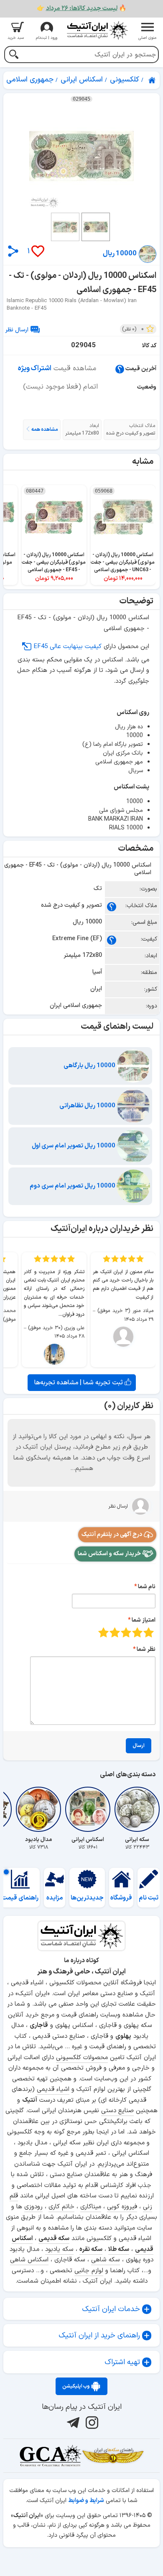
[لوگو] (97, 30)
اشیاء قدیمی (53, 2089)
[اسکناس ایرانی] (88, 1809)
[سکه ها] (113, 2456)
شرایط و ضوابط (86, 2501)
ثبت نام (149, 1898)
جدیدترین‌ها (87, 1898)
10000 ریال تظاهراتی (88, 1106)
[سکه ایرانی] (137, 1809)
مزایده (55, 1898)
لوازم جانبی (89, 2271)
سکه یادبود (59, 2249)
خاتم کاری (61, 2207)
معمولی (137, 1632)
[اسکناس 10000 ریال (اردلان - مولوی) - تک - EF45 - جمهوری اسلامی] (81, 156)
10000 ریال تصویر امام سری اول (74, 1146)
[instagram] (91, 2423)
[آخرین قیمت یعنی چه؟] (120, 369)
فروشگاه (121, 1898)
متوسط (126, 1632)
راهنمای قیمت (20, 1898)
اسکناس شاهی (29, 2260)
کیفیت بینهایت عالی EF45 (67, 647)
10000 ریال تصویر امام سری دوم (73, 1186)
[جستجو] (14, 55)
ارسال (139, 1746)
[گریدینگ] (50, 2456)
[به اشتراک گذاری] (13, 251)
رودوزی (33, 2207)
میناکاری (91, 2207)
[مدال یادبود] (38, 1809)
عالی (103, 1632)
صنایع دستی (117, 2111)
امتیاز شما (144, 1620)
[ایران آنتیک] (153, 80)
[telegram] (72, 2423)
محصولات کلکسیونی (82, 2058)
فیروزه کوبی (122, 2207)
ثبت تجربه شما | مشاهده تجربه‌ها (79, 1383)
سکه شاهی (106, 2260)
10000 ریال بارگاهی (90, 1066)
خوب (115, 1632)
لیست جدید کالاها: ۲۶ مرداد (82, 9)
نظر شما (146, 1649)
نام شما (147, 1587)
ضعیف (149, 1632)
